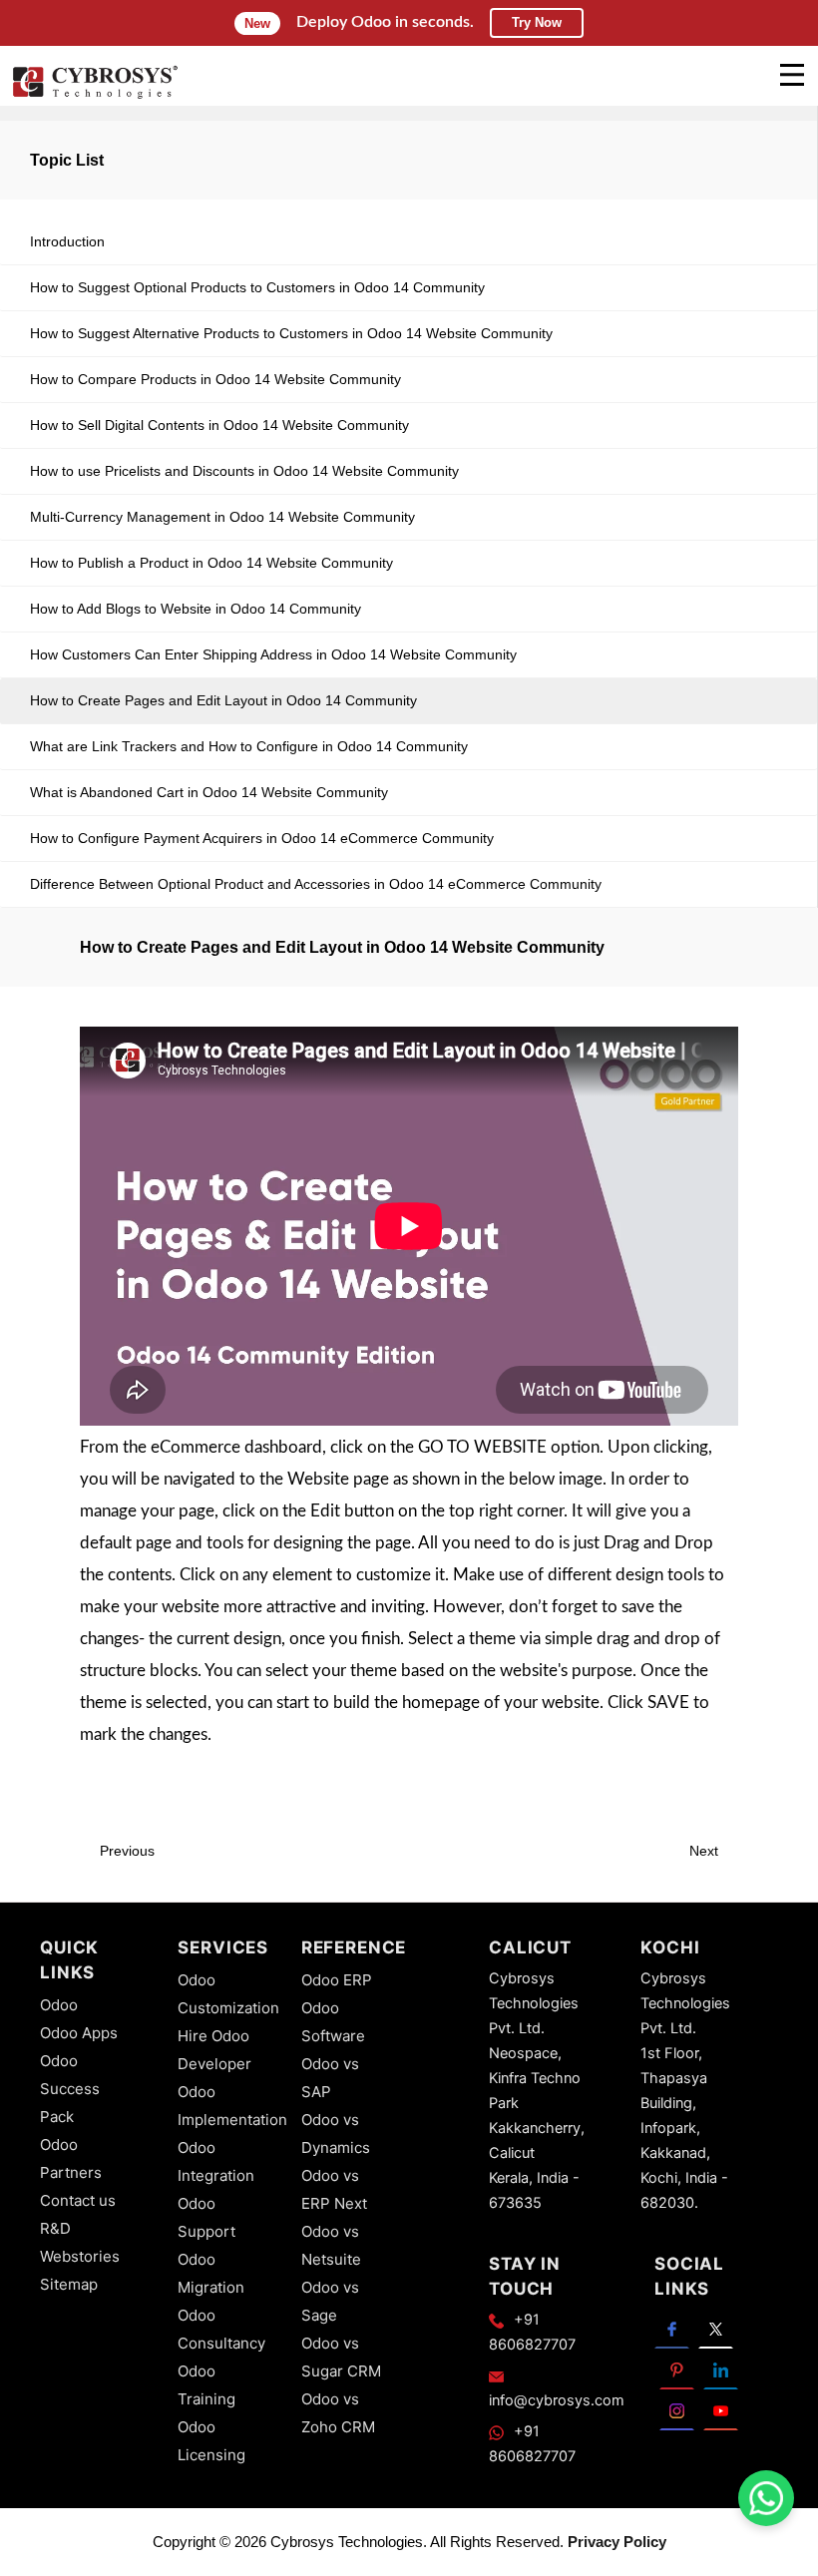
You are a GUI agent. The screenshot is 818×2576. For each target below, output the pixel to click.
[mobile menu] (792, 75)
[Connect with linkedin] (721, 2369)
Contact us (78, 2200)
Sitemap (69, 2284)
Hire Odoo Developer (214, 2050)
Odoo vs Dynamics (336, 2134)
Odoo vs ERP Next (334, 2189)
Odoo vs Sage (330, 2301)
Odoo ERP (337, 1980)
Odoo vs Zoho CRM (338, 2413)
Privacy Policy (617, 2542)
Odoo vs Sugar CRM (341, 2357)
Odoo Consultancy (221, 2329)
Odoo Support (206, 2217)
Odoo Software (333, 2022)
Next (706, 1851)
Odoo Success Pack (70, 2089)
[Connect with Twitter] (716, 2328)
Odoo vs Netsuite (331, 2245)
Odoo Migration (211, 2273)
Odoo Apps (79, 2033)
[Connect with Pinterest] (677, 2369)
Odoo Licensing (211, 2441)
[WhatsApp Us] (766, 2498)
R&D (55, 2228)
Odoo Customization (228, 1994)
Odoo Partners (71, 2158)
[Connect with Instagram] (677, 2410)
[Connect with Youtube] (721, 2410)
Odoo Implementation (232, 2106)
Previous (125, 1851)
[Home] (95, 96)
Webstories (80, 2256)
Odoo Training (206, 2385)
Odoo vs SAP (330, 2078)
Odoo (59, 2005)
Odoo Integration (216, 2161)
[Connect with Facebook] (672, 2328)
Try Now (537, 22)
